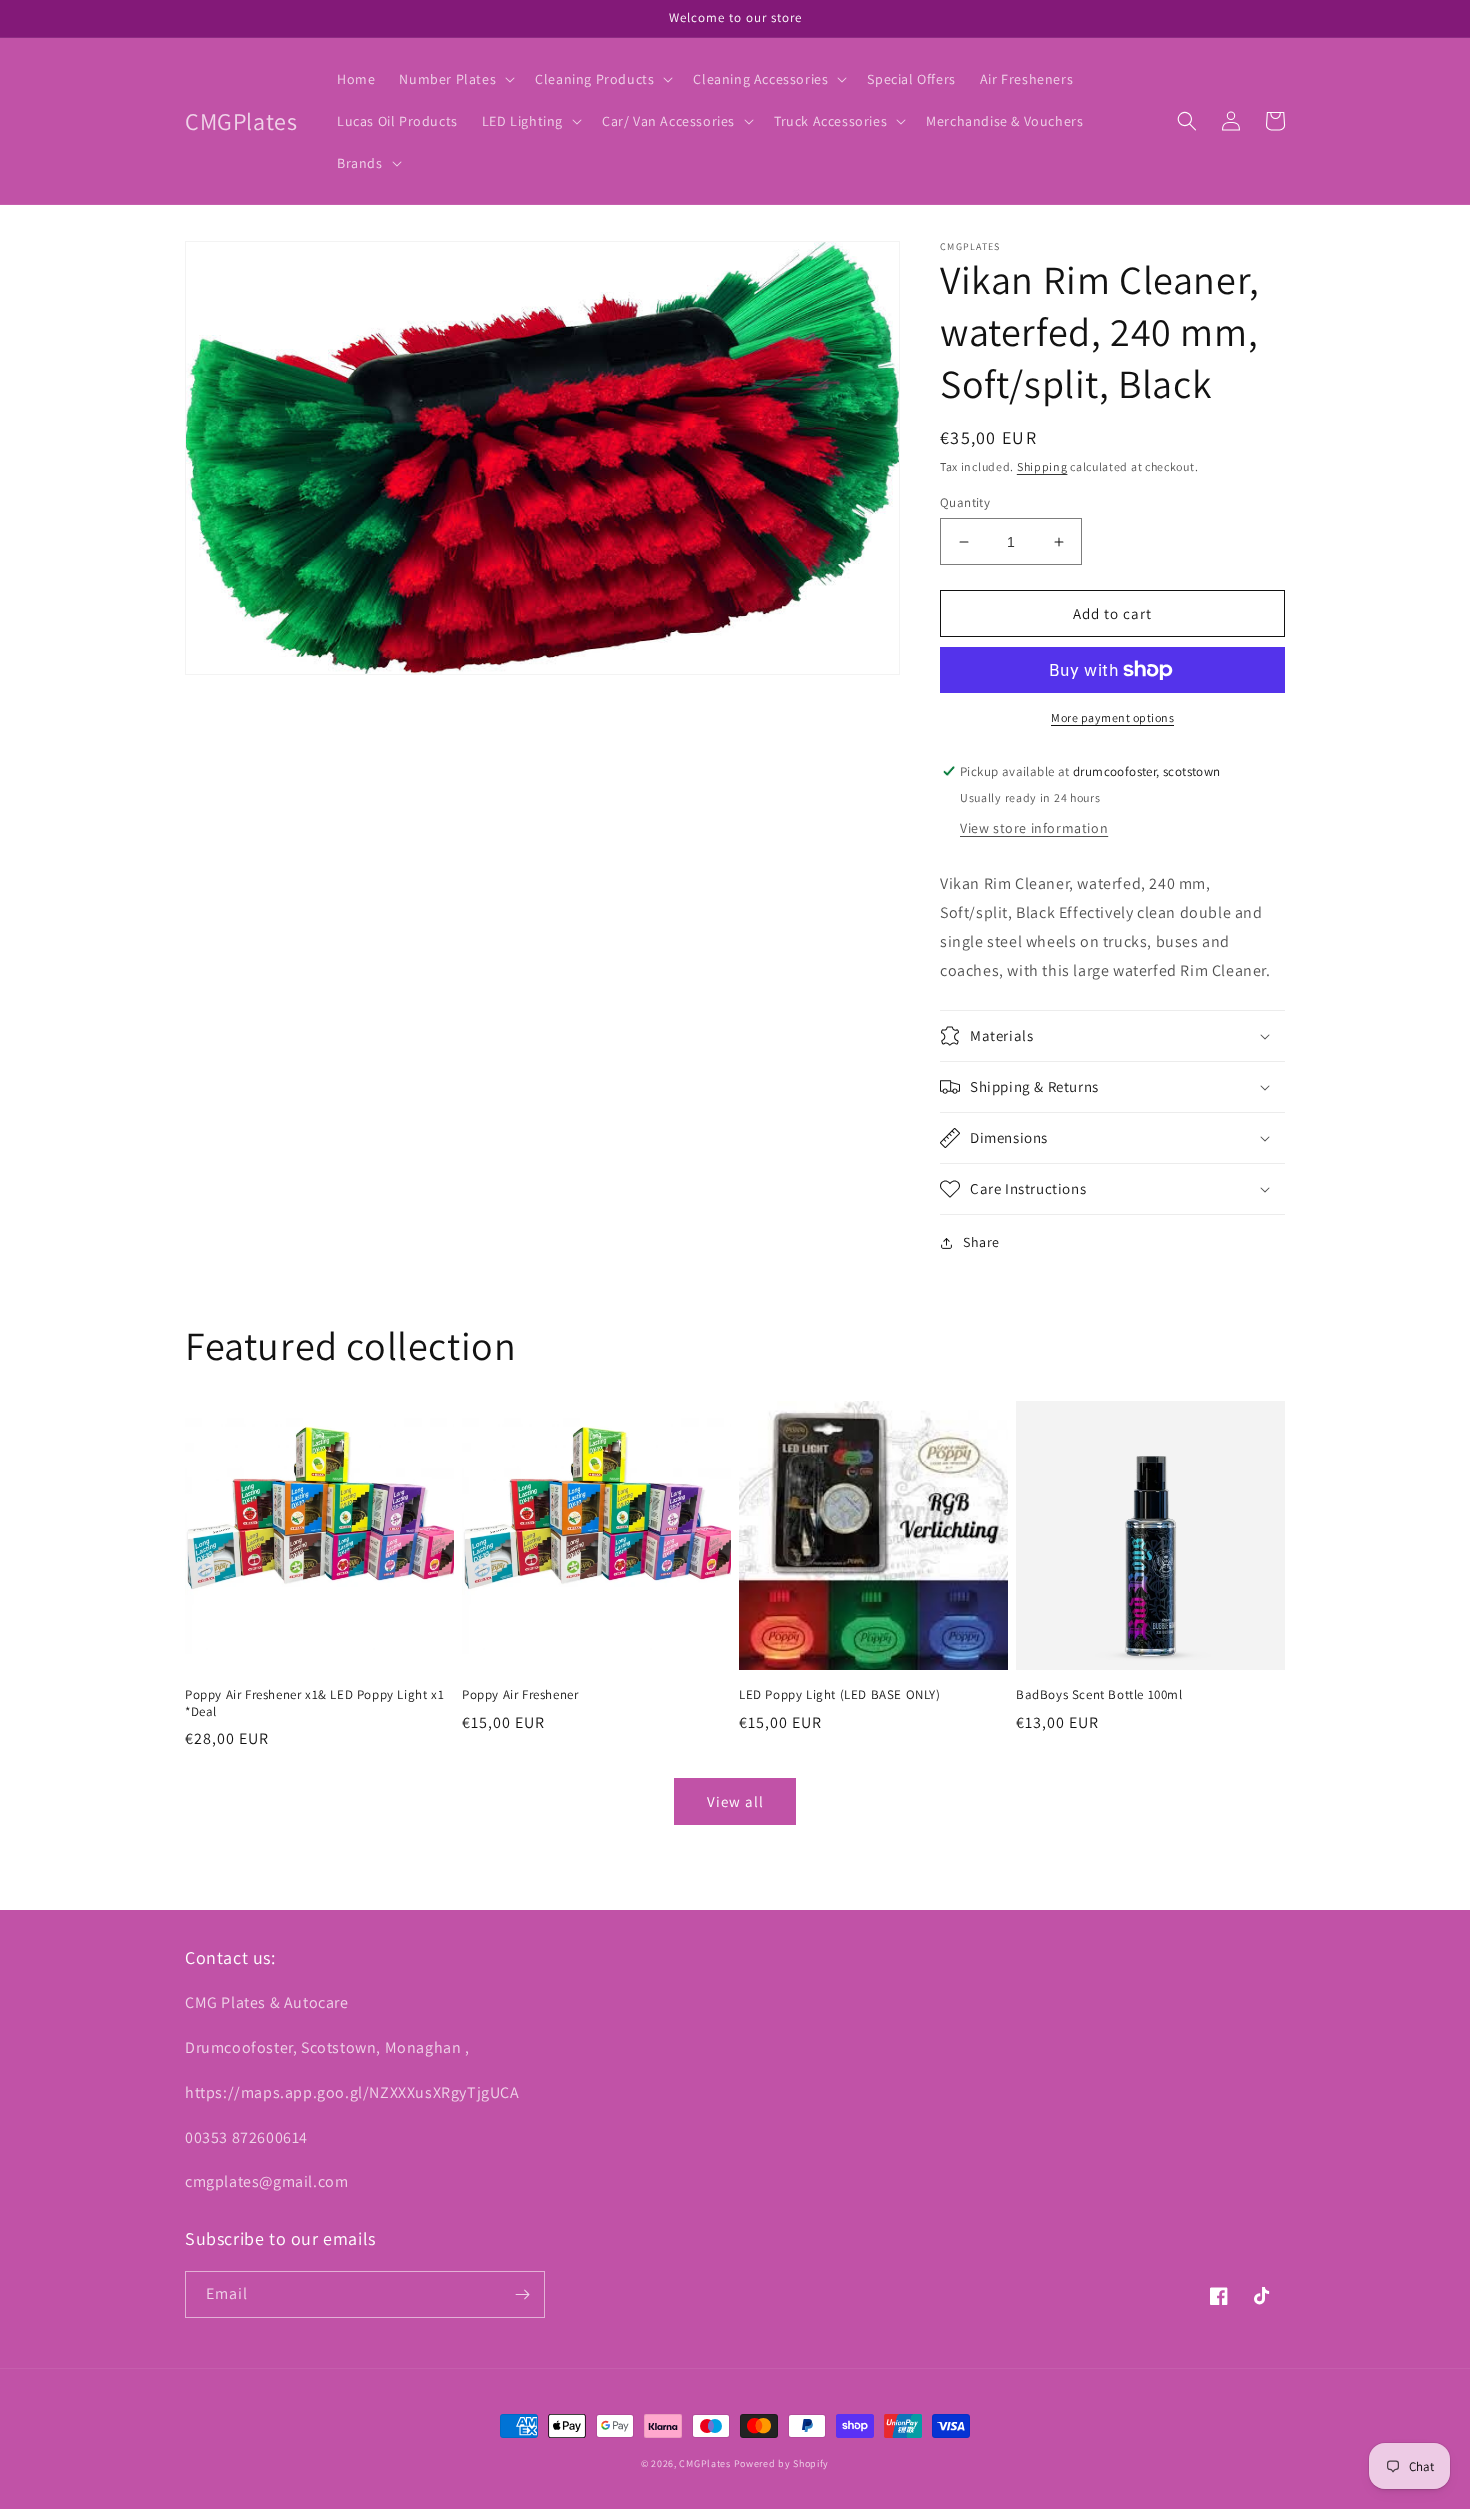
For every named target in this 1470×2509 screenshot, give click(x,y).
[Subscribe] (522, 2294)
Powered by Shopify (782, 2463)
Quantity (965, 502)
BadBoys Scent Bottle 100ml (1099, 1695)
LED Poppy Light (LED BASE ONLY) (840, 1695)
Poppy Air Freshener (520, 1695)
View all (735, 1801)
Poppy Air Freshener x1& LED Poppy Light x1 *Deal (314, 1703)
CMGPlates (704, 2463)
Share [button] (981, 1242)
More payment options (1112, 717)
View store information (1034, 828)
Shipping (1042, 466)
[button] (455, 79)
